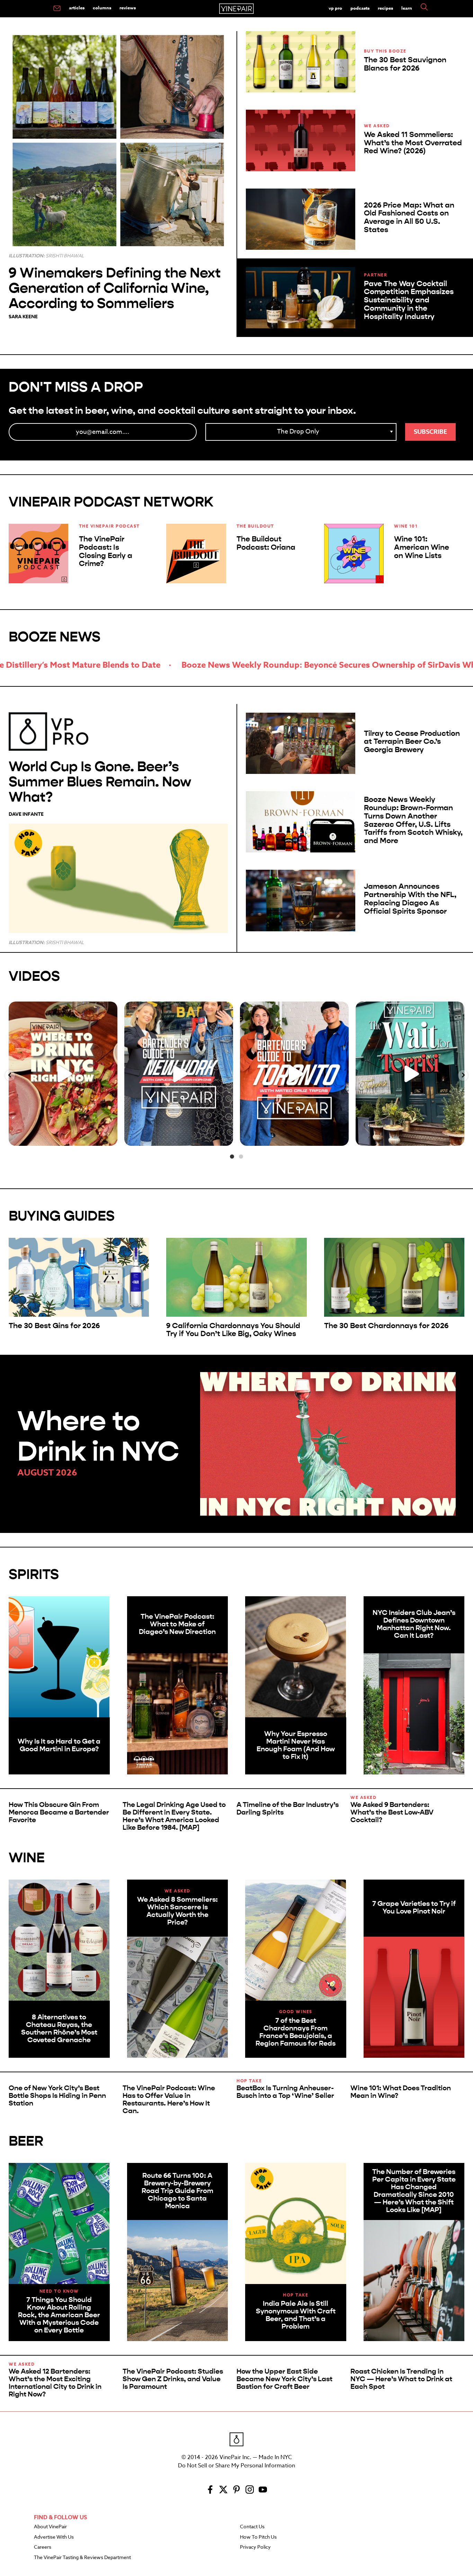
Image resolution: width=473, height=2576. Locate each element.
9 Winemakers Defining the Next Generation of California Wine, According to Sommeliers (115, 288)
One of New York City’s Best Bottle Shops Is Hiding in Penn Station (57, 2096)
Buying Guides (62, 1216)
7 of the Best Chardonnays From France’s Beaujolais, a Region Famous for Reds (296, 2032)
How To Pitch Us (258, 2537)
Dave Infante (26, 814)
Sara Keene (23, 317)
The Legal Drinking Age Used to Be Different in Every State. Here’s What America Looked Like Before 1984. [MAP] (174, 1816)
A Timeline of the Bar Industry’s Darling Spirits (288, 1808)
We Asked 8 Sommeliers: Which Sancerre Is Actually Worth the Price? (177, 1911)
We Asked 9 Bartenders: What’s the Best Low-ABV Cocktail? (392, 1812)
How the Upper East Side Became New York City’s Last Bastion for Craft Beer (284, 2379)
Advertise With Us (54, 2537)
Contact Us (252, 2527)
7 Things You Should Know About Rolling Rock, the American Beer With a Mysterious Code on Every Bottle (59, 2315)
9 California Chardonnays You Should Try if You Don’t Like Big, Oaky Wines (233, 1330)
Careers (43, 2547)
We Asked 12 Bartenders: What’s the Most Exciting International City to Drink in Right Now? (55, 2383)
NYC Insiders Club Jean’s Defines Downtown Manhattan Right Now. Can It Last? (414, 1624)
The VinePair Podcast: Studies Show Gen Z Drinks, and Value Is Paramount (173, 2379)
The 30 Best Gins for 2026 (54, 1326)
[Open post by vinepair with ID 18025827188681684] (179, 1074)
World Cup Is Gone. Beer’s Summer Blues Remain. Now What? (100, 782)
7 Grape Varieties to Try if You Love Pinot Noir (414, 1907)
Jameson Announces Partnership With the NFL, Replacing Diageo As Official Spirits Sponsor (410, 899)
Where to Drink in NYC (98, 1436)
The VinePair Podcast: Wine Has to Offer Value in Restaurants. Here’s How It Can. (169, 2099)
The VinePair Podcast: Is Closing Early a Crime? (106, 551)
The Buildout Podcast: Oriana (266, 543)
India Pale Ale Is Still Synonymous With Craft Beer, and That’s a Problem (296, 2315)
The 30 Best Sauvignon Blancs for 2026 (405, 64)
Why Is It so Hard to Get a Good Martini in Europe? (59, 1745)
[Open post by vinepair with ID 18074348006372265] (294, 1074)
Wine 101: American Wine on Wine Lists (422, 547)
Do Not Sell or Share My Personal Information (237, 2466)
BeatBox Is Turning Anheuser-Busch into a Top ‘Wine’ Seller (285, 2092)
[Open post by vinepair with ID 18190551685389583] (63, 1074)
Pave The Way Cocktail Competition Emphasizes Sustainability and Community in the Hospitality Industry (409, 300)
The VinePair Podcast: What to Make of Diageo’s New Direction (177, 1624)
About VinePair (50, 2527)
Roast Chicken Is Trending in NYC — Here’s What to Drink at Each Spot (401, 2379)
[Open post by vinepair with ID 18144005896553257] (410, 1074)
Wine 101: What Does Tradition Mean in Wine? (401, 2092)
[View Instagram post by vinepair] (110, 1137)
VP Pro (335, 8)
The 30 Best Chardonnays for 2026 (386, 1326)
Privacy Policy (255, 2547)
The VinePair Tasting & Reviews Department (82, 2558)
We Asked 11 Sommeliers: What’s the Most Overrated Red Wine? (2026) (413, 143)
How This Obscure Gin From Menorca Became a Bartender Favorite (59, 1812)
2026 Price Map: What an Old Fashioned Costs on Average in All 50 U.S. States (409, 217)
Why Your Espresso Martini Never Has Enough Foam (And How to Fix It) (296, 1745)
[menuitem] (57, 9)
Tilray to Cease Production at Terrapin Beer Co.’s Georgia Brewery (412, 742)
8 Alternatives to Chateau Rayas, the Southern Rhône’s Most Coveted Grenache (59, 2029)
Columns (102, 8)
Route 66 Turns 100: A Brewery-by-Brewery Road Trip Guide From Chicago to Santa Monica (177, 2191)
